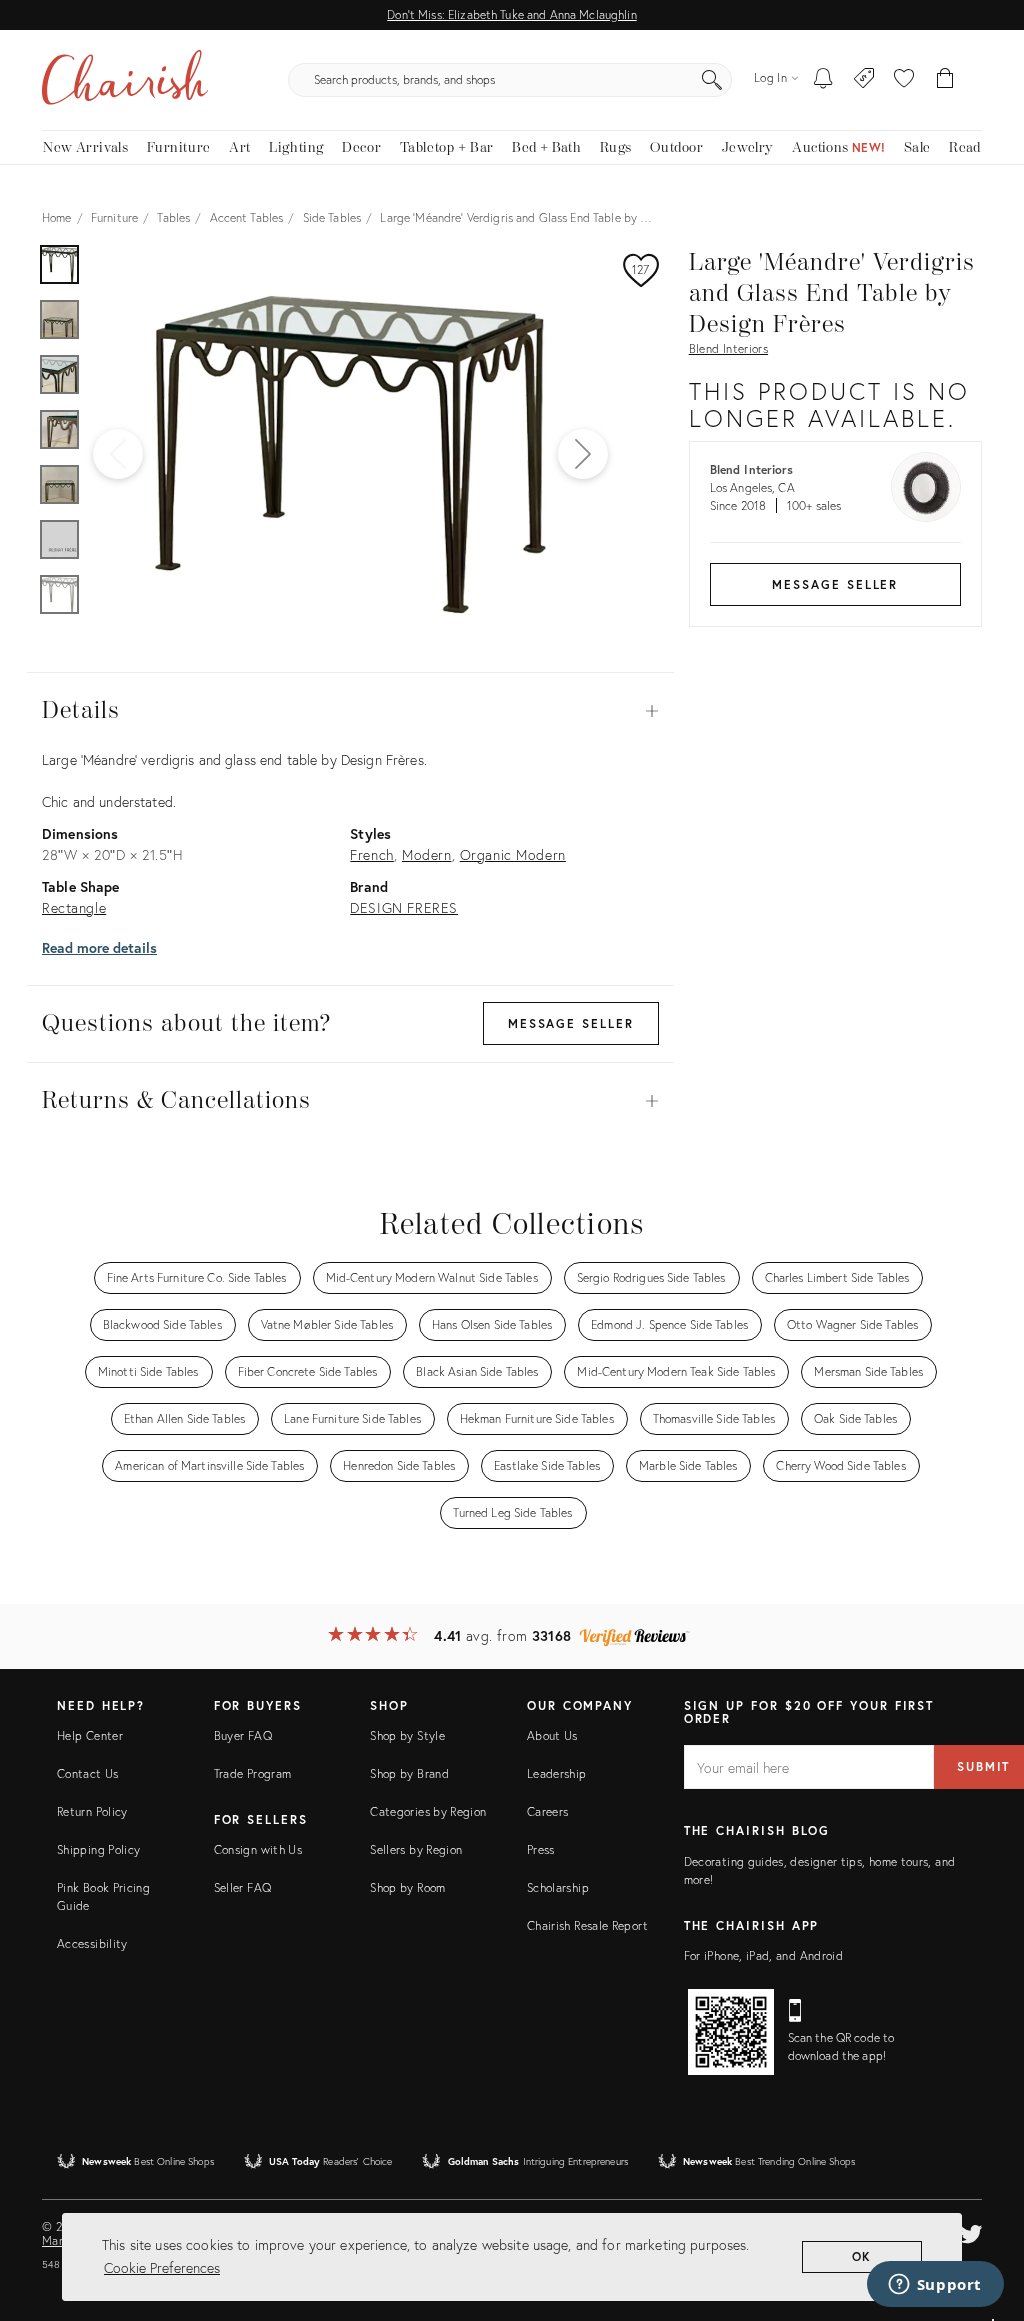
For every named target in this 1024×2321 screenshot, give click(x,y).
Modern (427, 854)
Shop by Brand (409, 1773)
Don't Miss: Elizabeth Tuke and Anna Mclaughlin (511, 14)
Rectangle (74, 907)
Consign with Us (258, 1849)
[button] (904, 80)
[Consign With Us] (864, 80)
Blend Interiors (728, 348)
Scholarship (558, 1887)
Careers (548, 1811)
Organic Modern (513, 854)
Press (541, 1849)
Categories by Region (428, 1811)
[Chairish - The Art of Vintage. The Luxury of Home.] (125, 80)
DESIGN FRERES (404, 907)
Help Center (90, 1735)
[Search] (712, 80)
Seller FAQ (243, 1887)
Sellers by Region (416, 1849)
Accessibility (92, 1943)
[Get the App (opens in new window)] (731, 2032)
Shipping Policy (98, 1849)
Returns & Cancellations (350, 1101)
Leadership (557, 1773)
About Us (552, 1735)
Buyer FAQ (243, 1735)
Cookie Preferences (162, 2267)
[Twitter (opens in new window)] (971, 2231)
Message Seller (835, 584)
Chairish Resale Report (587, 1925)
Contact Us (88, 1773)
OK (862, 2256)
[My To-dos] (823, 80)
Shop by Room (407, 1887)
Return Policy (92, 1811)
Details (350, 711)
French (372, 854)
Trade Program (253, 1773)
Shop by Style (407, 1735)
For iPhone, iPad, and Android (763, 1955)
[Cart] (945, 80)
